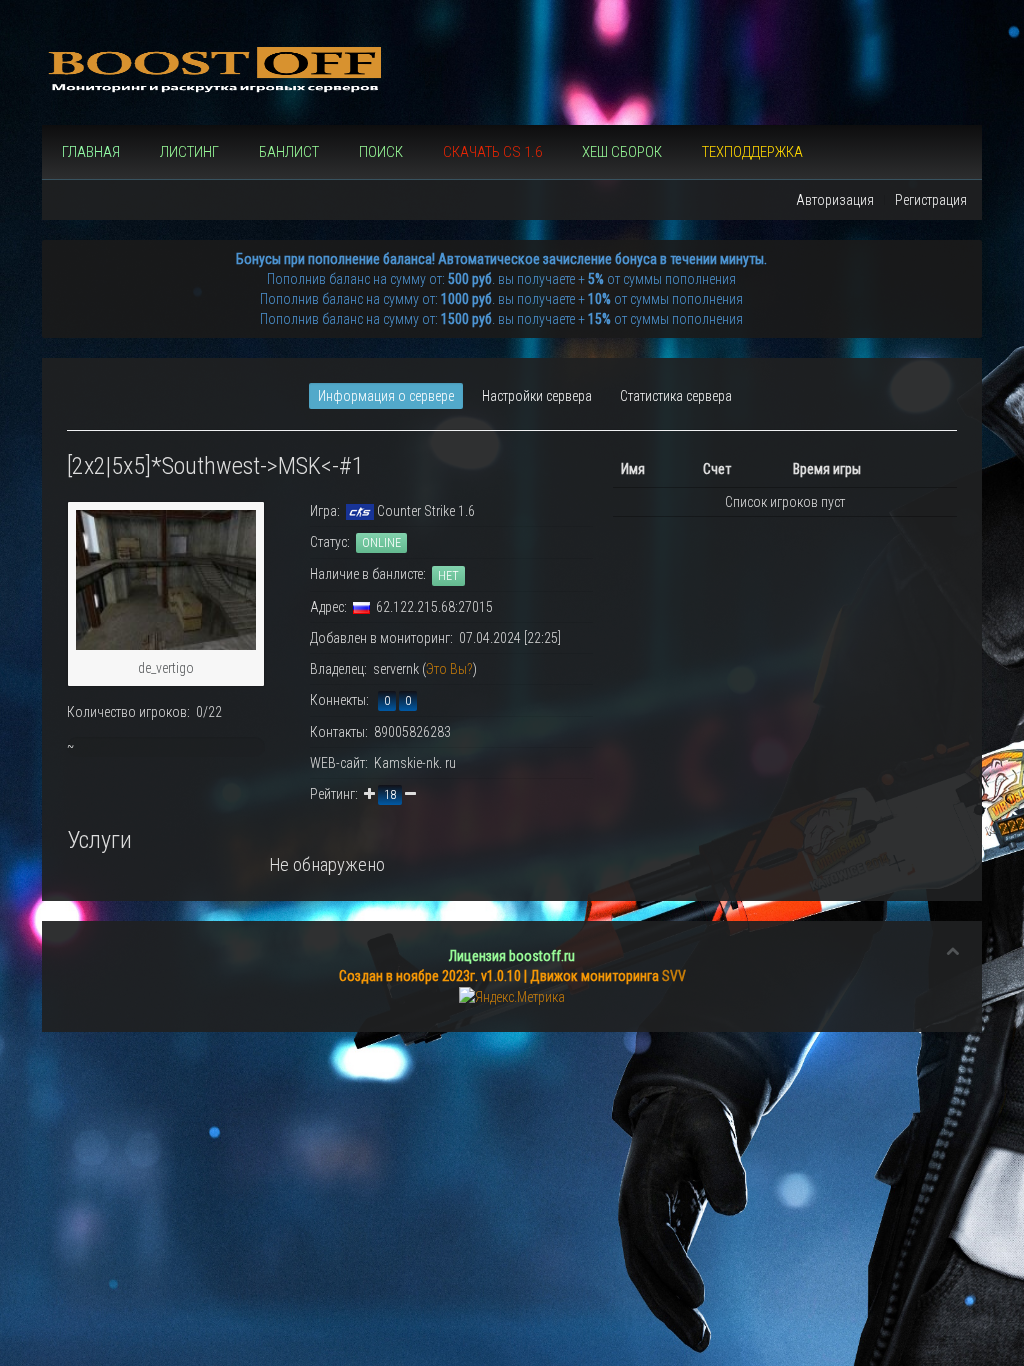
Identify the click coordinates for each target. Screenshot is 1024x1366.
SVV (674, 976)
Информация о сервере (386, 396)
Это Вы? (449, 669)
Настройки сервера (537, 396)
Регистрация (931, 200)
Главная (91, 152)
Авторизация (835, 200)
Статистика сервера (676, 396)
